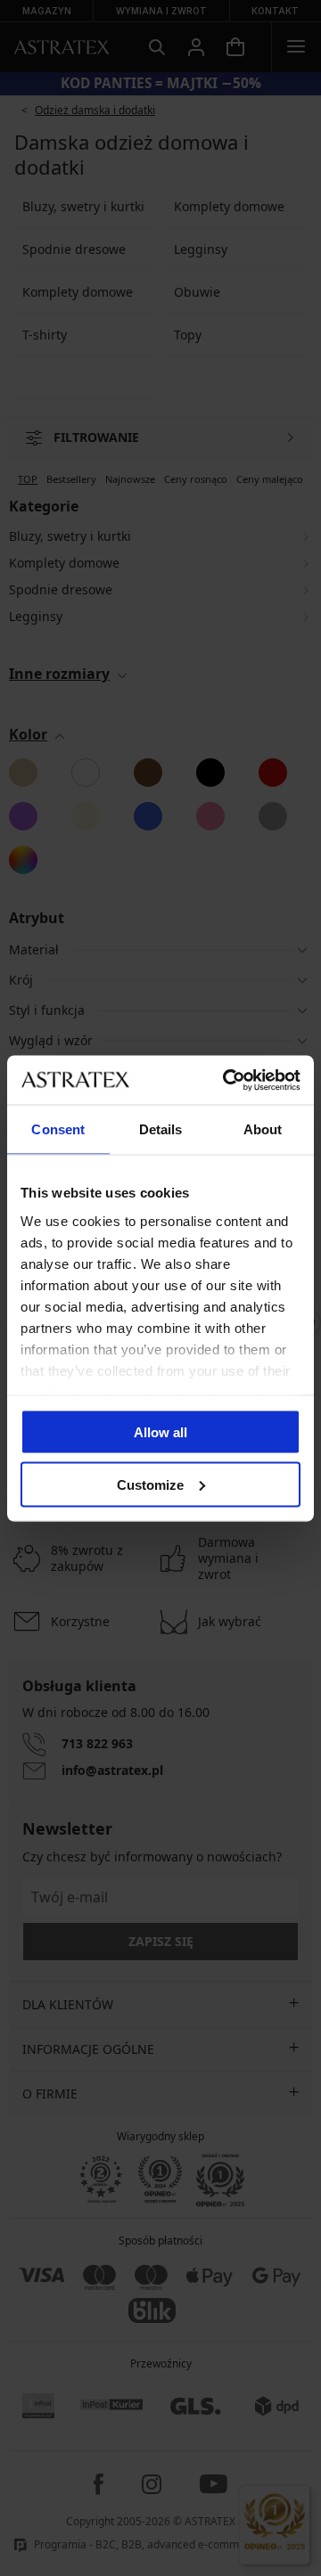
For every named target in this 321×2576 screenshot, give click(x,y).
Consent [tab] (58, 1129)
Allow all (160, 1432)
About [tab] (263, 1129)
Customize (150, 1484)
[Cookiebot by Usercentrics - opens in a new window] (226, 1080)
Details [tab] (161, 1129)
